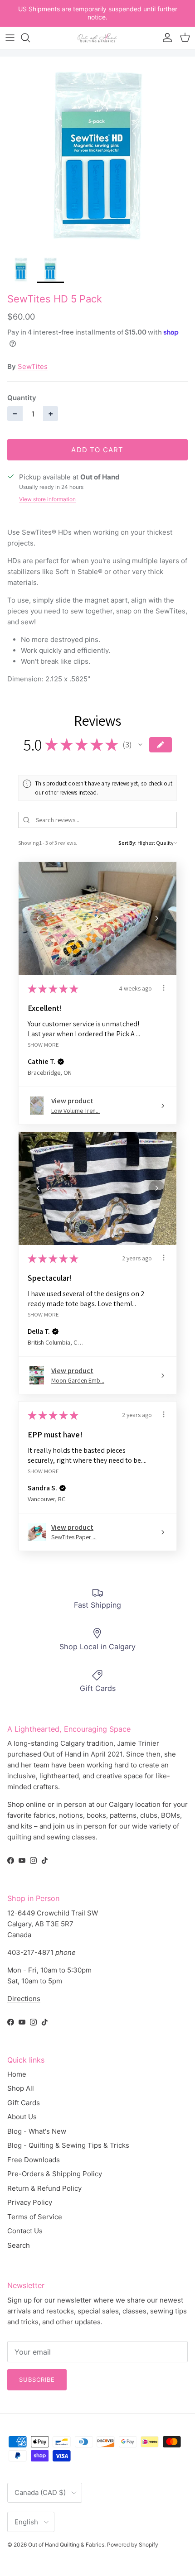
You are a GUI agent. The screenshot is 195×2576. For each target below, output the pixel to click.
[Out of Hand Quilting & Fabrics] (97, 38)
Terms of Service (35, 2217)
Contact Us (25, 2231)
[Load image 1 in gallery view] (97, 154)
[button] (140, 745)
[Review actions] (164, 988)
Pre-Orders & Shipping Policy (55, 2174)
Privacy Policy (30, 2202)
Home (17, 2074)
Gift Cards (24, 2103)
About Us (22, 2117)
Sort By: (127, 843)
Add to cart (97, 450)
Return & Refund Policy (44, 2188)
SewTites (33, 366)
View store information (47, 499)
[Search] (30, 38)
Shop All (21, 2088)
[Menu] (10, 38)
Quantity (22, 398)
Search (19, 2245)
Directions (24, 1999)
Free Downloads (34, 2160)
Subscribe (37, 2380)
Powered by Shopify (133, 2545)
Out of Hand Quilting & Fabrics (66, 2545)
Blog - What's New (37, 2131)
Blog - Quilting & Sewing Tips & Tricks (68, 2145)
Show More (43, 1044)
